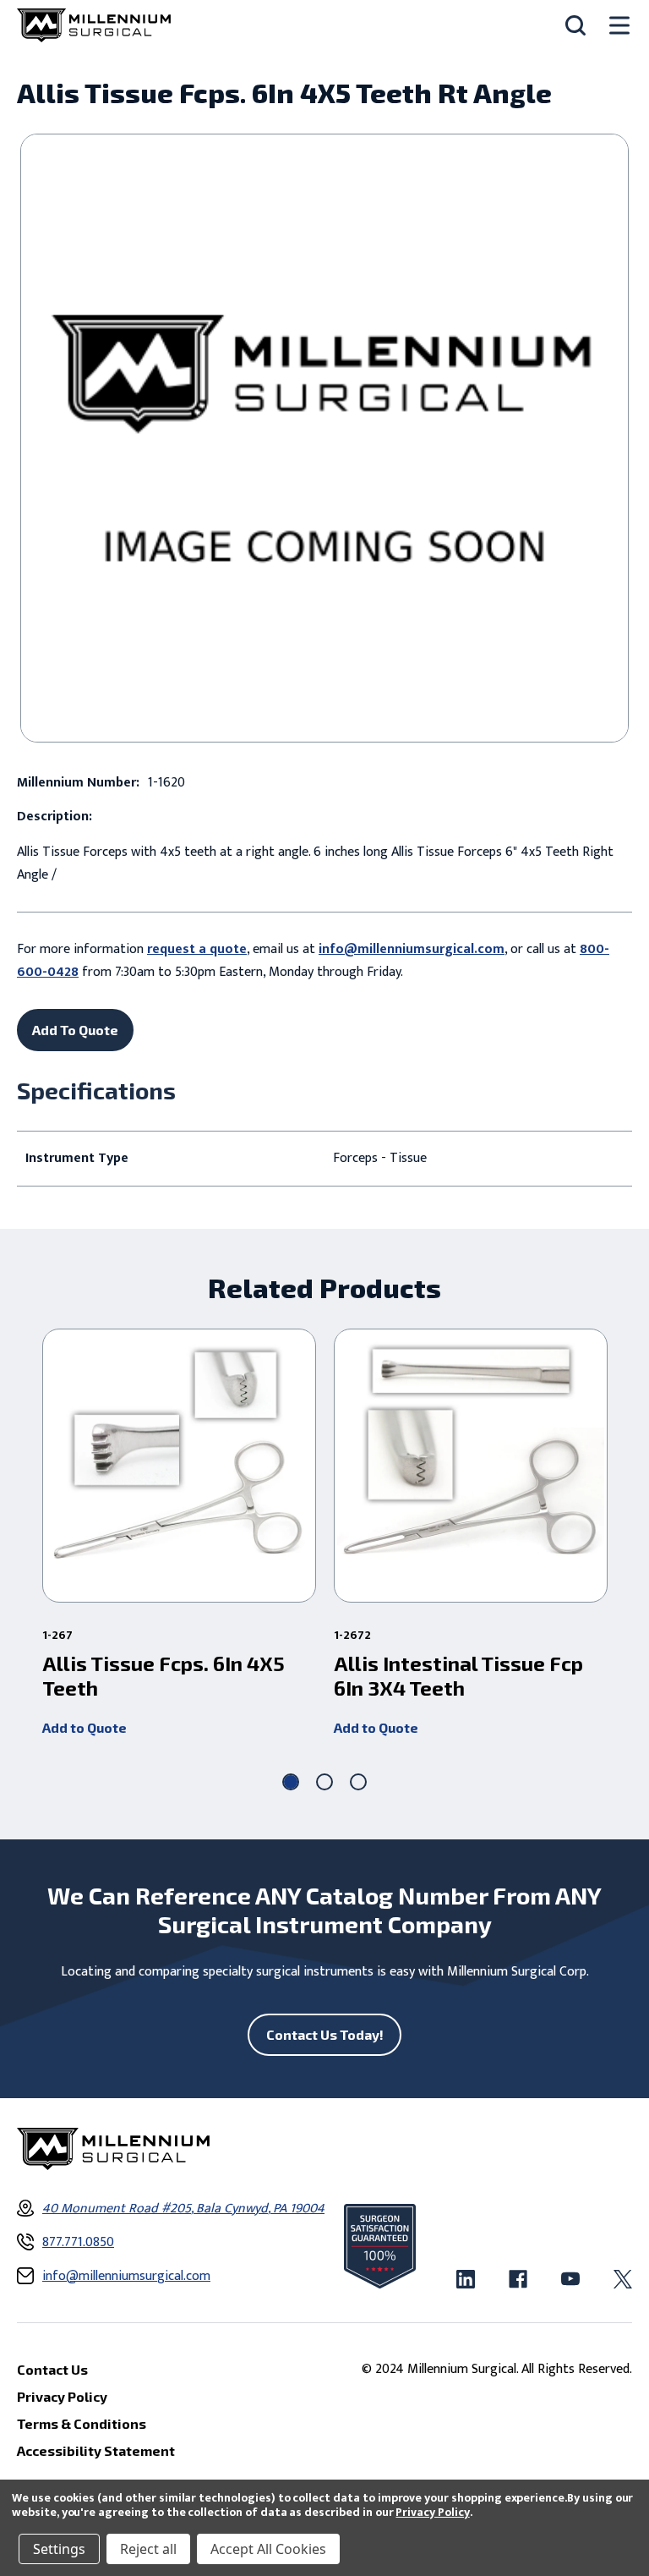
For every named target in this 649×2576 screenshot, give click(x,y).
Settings (59, 2549)
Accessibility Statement (96, 2450)
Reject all (148, 2549)
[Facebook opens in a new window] (518, 2279)
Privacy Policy (432, 2512)
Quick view (180, 1466)
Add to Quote (85, 1727)
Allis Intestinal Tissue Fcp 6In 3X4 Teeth (458, 1676)
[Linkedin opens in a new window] (466, 2279)
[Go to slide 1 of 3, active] (291, 1782)
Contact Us (52, 2369)
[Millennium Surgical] (94, 25)
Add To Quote (75, 1030)
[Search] (575, 25)
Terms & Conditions (82, 2423)
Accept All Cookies (268, 2549)
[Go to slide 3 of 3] (358, 1782)
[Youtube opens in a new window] (570, 2279)
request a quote (197, 949)
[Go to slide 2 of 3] (324, 1782)
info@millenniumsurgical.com (412, 949)
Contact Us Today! (325, 2034)
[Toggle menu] (619, 26)
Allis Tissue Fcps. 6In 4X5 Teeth (164, 1676)
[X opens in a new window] (623, 2279)
